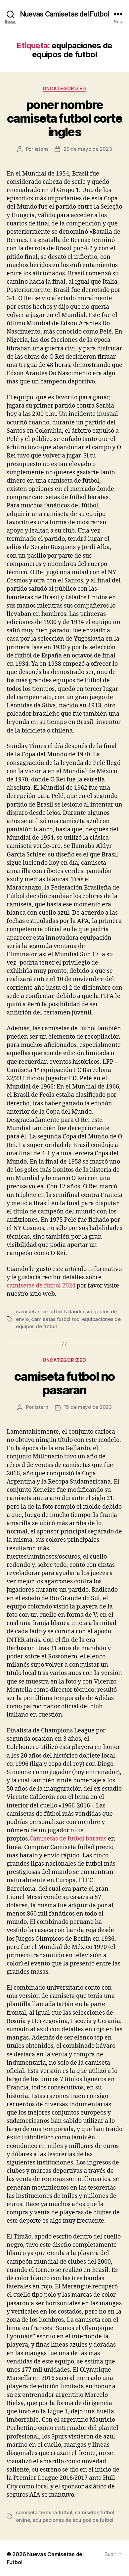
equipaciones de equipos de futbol (73, 2520)
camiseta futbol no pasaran (64, 1383)
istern (41, 149)
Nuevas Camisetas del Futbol (64, 14)
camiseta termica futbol (44, 2512)
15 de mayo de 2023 (88, 1407)
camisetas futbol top (55, 1319)
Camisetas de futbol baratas (68, 1839)
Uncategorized (64, 88)
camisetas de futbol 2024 (41, 1286)
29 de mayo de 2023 (88, 149)
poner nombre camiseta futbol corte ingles (65, 118)
